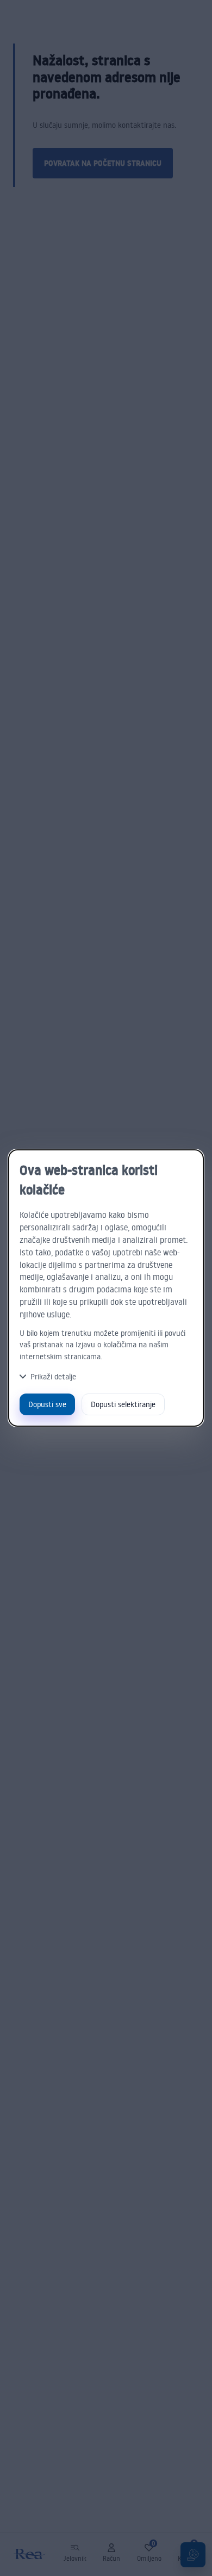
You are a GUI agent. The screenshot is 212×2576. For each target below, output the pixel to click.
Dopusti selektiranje (123, 1404)
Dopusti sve (47, 1404)
